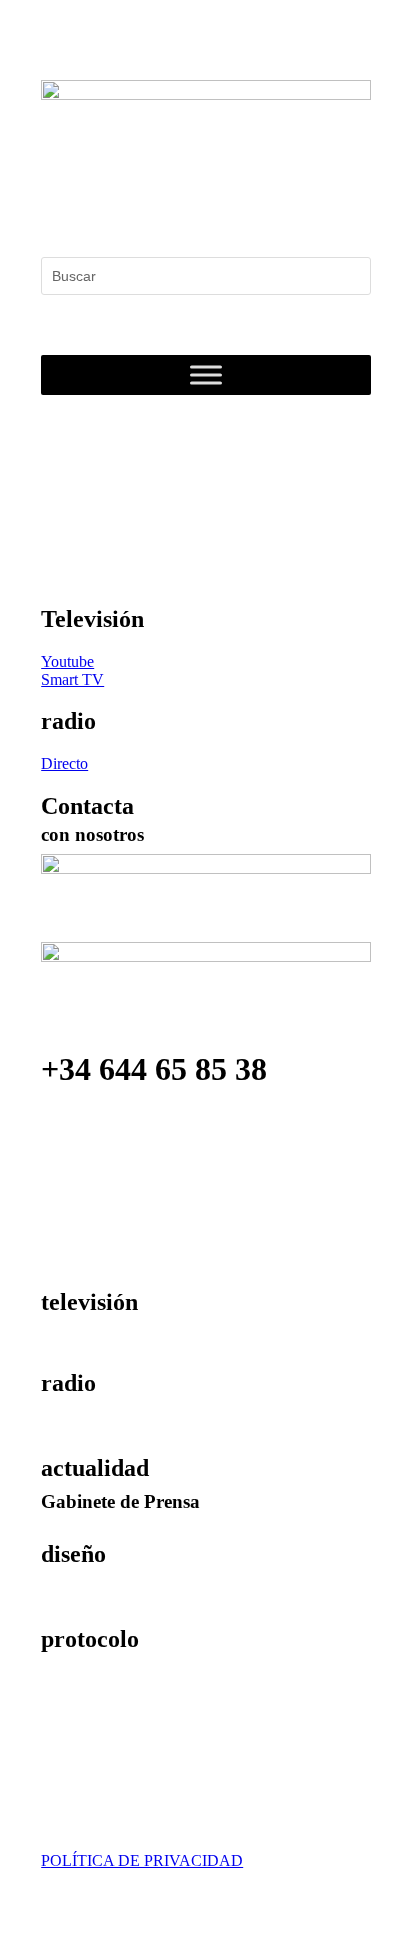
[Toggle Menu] (206, 374)
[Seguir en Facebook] (57, 211)
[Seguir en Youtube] (177, 211)
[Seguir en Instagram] (137, 211)
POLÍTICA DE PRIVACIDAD (142, 1860)
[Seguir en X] (97, 211)
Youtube (67, 661)
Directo (64, 763)
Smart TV (72, 679)
